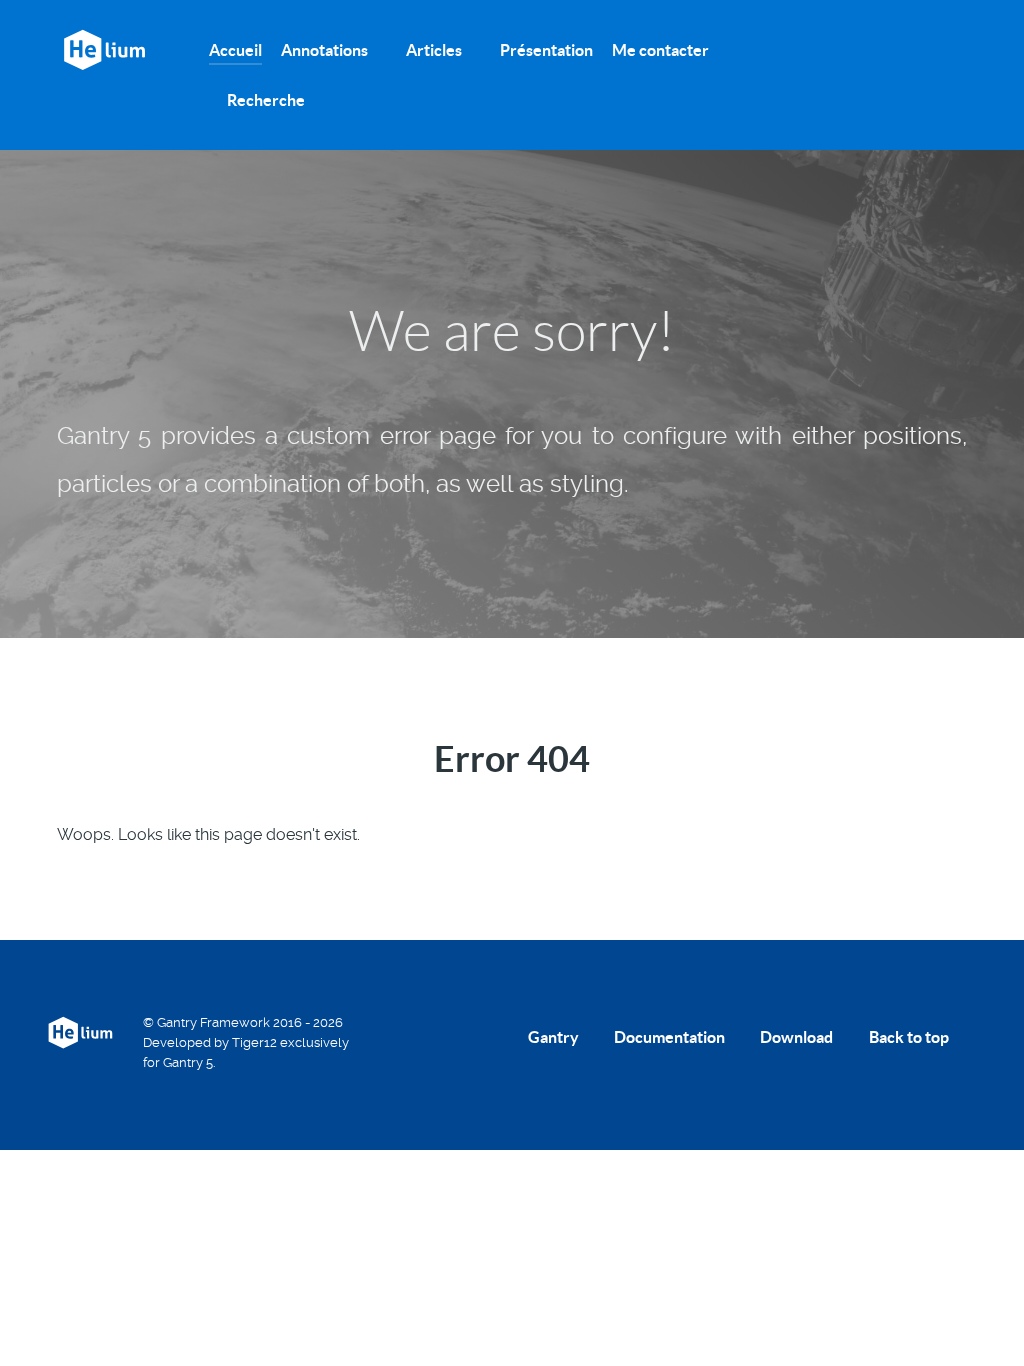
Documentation (669, 1037)
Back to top (910, 1037)
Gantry (553, 1037)
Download (796, 1037)
